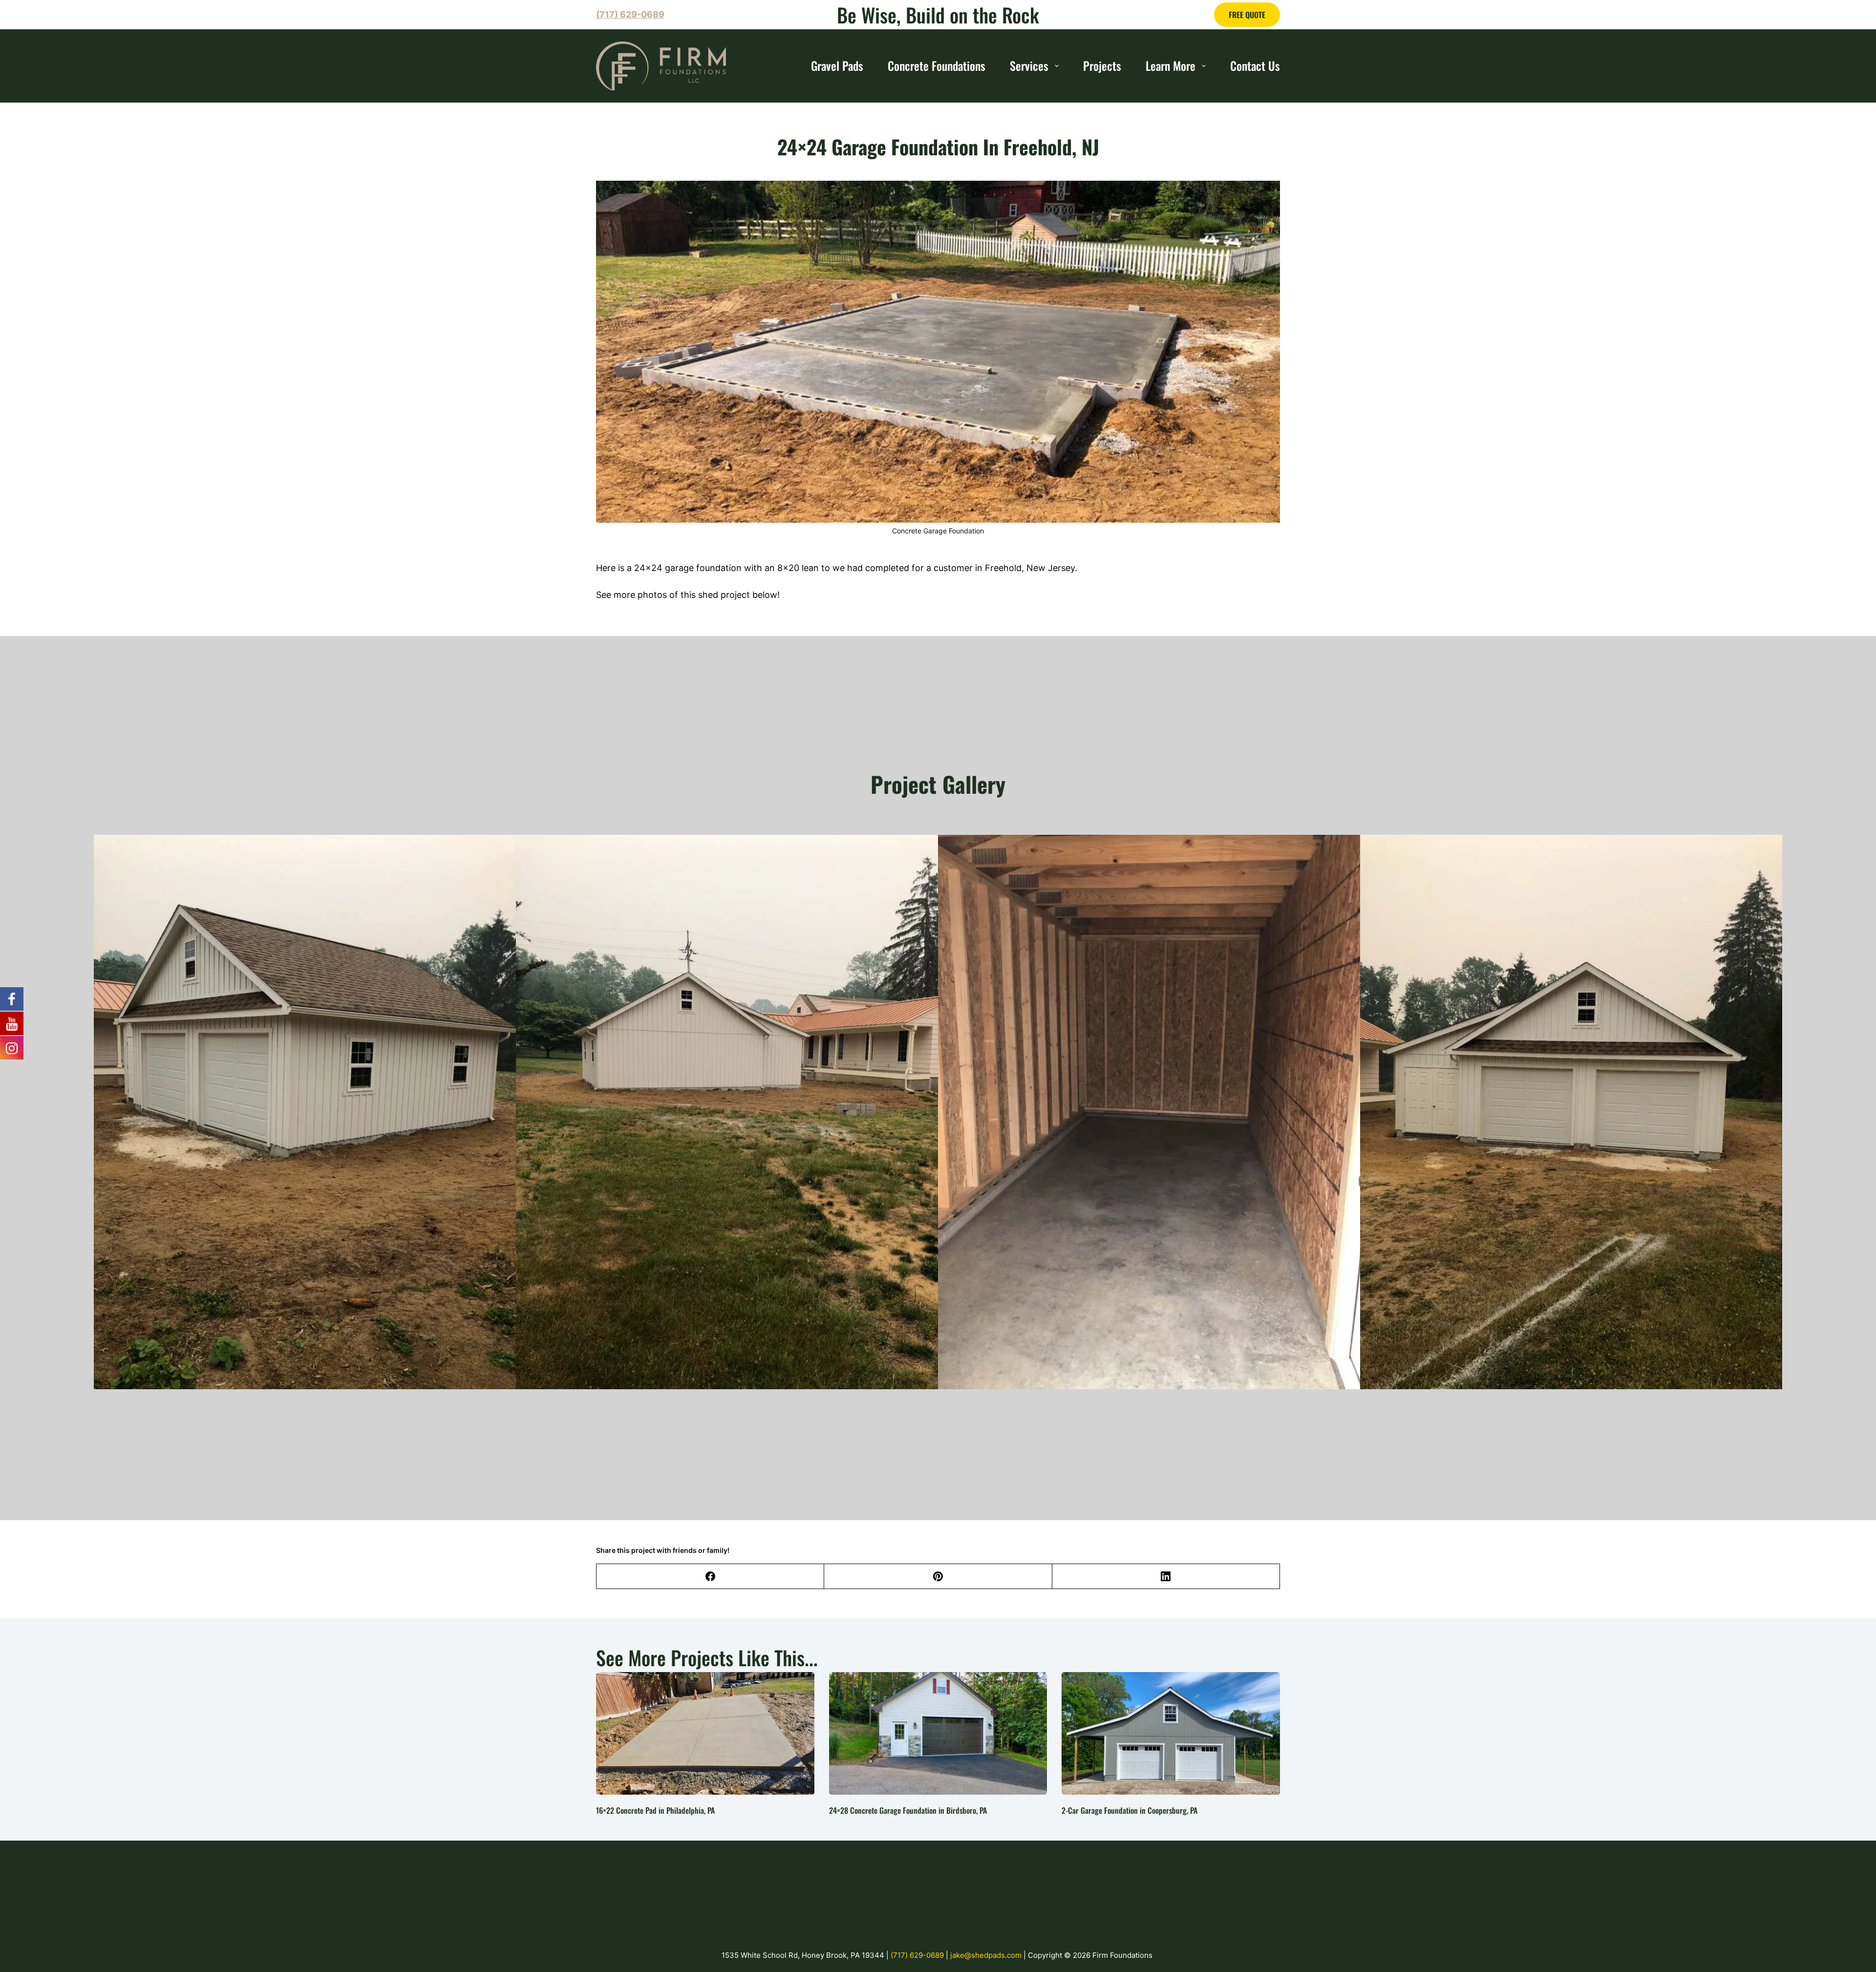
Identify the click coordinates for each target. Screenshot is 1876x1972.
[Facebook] (710, 1577)
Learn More (1171, 65)
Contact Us (1255, 65)
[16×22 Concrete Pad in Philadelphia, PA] (705, 1733)
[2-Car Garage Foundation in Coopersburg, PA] (1171, 1733)
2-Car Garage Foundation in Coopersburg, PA (1130, 1810)
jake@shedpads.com (987, 1955)
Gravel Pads (837, 65)
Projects (1102, 65)
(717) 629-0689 (918, 1955)
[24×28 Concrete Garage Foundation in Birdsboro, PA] (938, 1733)
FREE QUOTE (1247, 15)
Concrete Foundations (937, 65)
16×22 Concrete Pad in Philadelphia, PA (655, 1810)
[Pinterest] (938, 1577)
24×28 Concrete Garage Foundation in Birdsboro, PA (908, 1810)
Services (1029, 65)
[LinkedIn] (1166, 1577)
